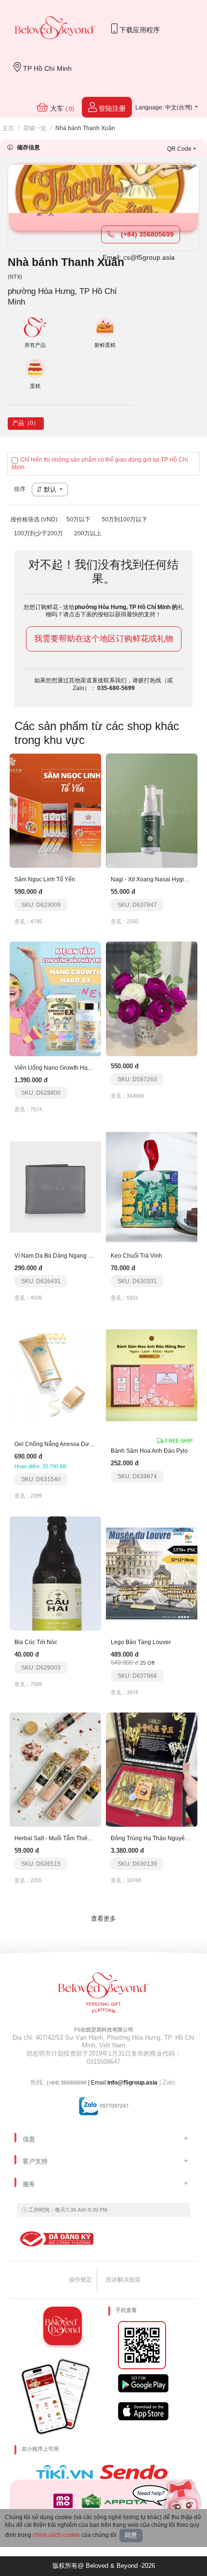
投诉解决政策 (123, 2280)
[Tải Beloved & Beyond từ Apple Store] (143, 2411)
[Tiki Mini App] (67, 2472)
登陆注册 (111, 108)
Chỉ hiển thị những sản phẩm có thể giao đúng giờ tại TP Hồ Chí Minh (100, 464)
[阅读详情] (152, 998)
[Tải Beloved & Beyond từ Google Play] (143, 2383)
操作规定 (80, 2280)
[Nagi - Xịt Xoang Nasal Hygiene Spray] (152, 810)
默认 (50, 489)
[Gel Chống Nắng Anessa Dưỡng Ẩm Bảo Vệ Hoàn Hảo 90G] (55, 1375)
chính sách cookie (56, 2535)
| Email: (77, 2083)
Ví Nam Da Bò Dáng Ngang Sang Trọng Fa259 (76, 1256)
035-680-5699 (116, 688)
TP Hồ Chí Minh (46, 68)
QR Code (179, 149)
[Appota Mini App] (116, 2501)
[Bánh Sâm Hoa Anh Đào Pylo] (152, 1375)
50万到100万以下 (124, 519)
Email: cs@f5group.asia (139, 257)
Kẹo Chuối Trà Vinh (136, 1256)
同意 (131, 2535)
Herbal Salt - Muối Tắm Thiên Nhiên (61, 1838)
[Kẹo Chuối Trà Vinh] (152, 1187)
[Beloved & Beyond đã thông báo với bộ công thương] (55, 2239)
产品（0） (26, 423)
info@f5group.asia (132, 2083)
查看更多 (103, 1919)
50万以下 (78, 519)
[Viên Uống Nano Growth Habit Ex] (55, 998)
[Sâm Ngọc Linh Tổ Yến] (55, 810)
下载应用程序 (139, 30)
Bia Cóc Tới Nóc (36, 1642)
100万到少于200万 (39, 533)
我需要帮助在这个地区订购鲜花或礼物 (104, 639)
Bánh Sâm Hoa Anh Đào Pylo (149, 1451)
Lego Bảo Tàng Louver (141, 1642)
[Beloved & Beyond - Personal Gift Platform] (103, 1996)
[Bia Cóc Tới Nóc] (55, 1573)
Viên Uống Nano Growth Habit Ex (58, 1068)
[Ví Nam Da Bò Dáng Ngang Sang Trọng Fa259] (55, 1187)
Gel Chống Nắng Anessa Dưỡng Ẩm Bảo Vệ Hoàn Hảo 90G (93, 1444)
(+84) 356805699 (146, 234)
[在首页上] (55, 29)
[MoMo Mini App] (65, 2501)
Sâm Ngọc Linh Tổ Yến (45, 879)
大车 (61, 108)
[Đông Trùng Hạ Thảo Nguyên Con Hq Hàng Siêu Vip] (152, 1769)
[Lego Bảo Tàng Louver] (152, 1573)
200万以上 (88, 533)
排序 (20, 489)
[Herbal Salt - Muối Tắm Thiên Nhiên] (55, 1769)
